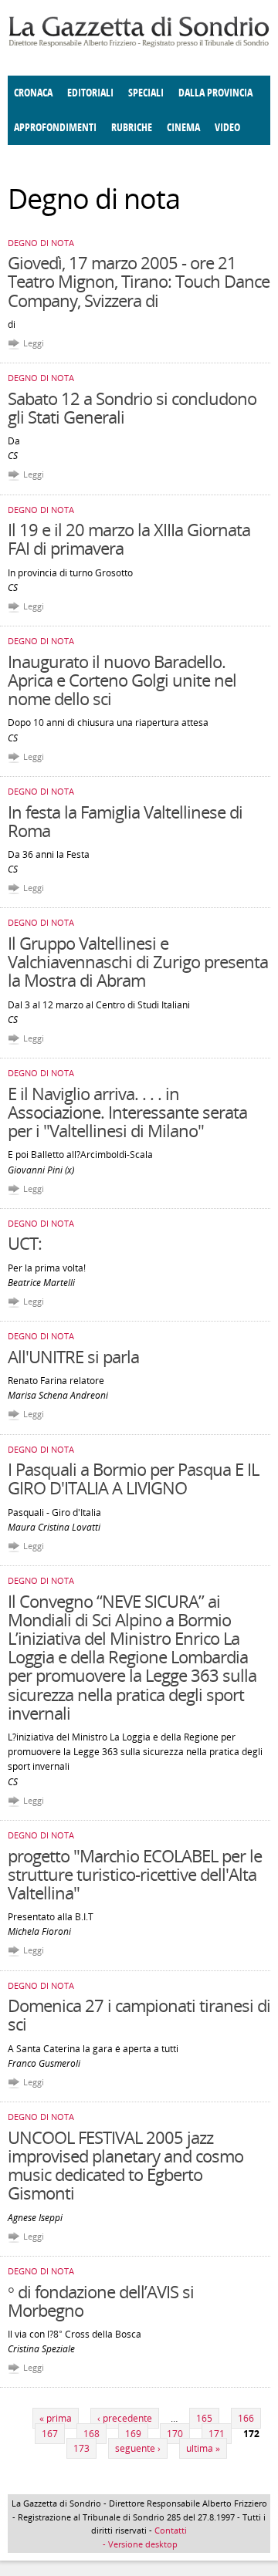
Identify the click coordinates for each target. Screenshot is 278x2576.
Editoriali (90, 93)
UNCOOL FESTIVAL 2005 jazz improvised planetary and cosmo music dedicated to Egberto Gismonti (125, 2165)
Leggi (34, 343)
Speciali (146, 93)
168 (92, 2434)
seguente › (138, 2448)
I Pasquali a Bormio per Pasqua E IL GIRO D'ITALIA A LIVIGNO (133, 1478)
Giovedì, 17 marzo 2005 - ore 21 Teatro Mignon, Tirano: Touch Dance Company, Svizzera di (139, 281)
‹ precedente (125, 2418)
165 (204, 2418)
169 (133, 2434)
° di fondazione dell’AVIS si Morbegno (101, 2301)
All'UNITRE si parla (73, 1356)
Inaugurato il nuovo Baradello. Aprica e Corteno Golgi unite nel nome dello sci (122, 680)
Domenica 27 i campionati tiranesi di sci (139, 2014)
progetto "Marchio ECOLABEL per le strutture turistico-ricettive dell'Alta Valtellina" (135, 1874)
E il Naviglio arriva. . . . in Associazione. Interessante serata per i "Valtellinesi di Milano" (127, 1112)
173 (81, 2448)
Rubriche (132, 128)
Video (227, 128)
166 (246, 2418)
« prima (56, 2418)
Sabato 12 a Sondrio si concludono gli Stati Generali (132, 407)
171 (217, 2434)
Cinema (183, 128)
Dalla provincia (215, 93)
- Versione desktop (139, 2544)
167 (50, 2434)
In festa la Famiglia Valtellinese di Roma (125, 821)
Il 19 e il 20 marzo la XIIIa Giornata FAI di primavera (129, 538)
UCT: (25, 1243)
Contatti (171, 2530)
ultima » (203, 2448)
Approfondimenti (55, 128)
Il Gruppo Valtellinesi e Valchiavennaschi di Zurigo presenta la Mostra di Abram (138, 961)
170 (175, 2434)
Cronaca (33, 93)
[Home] (139, 44)
